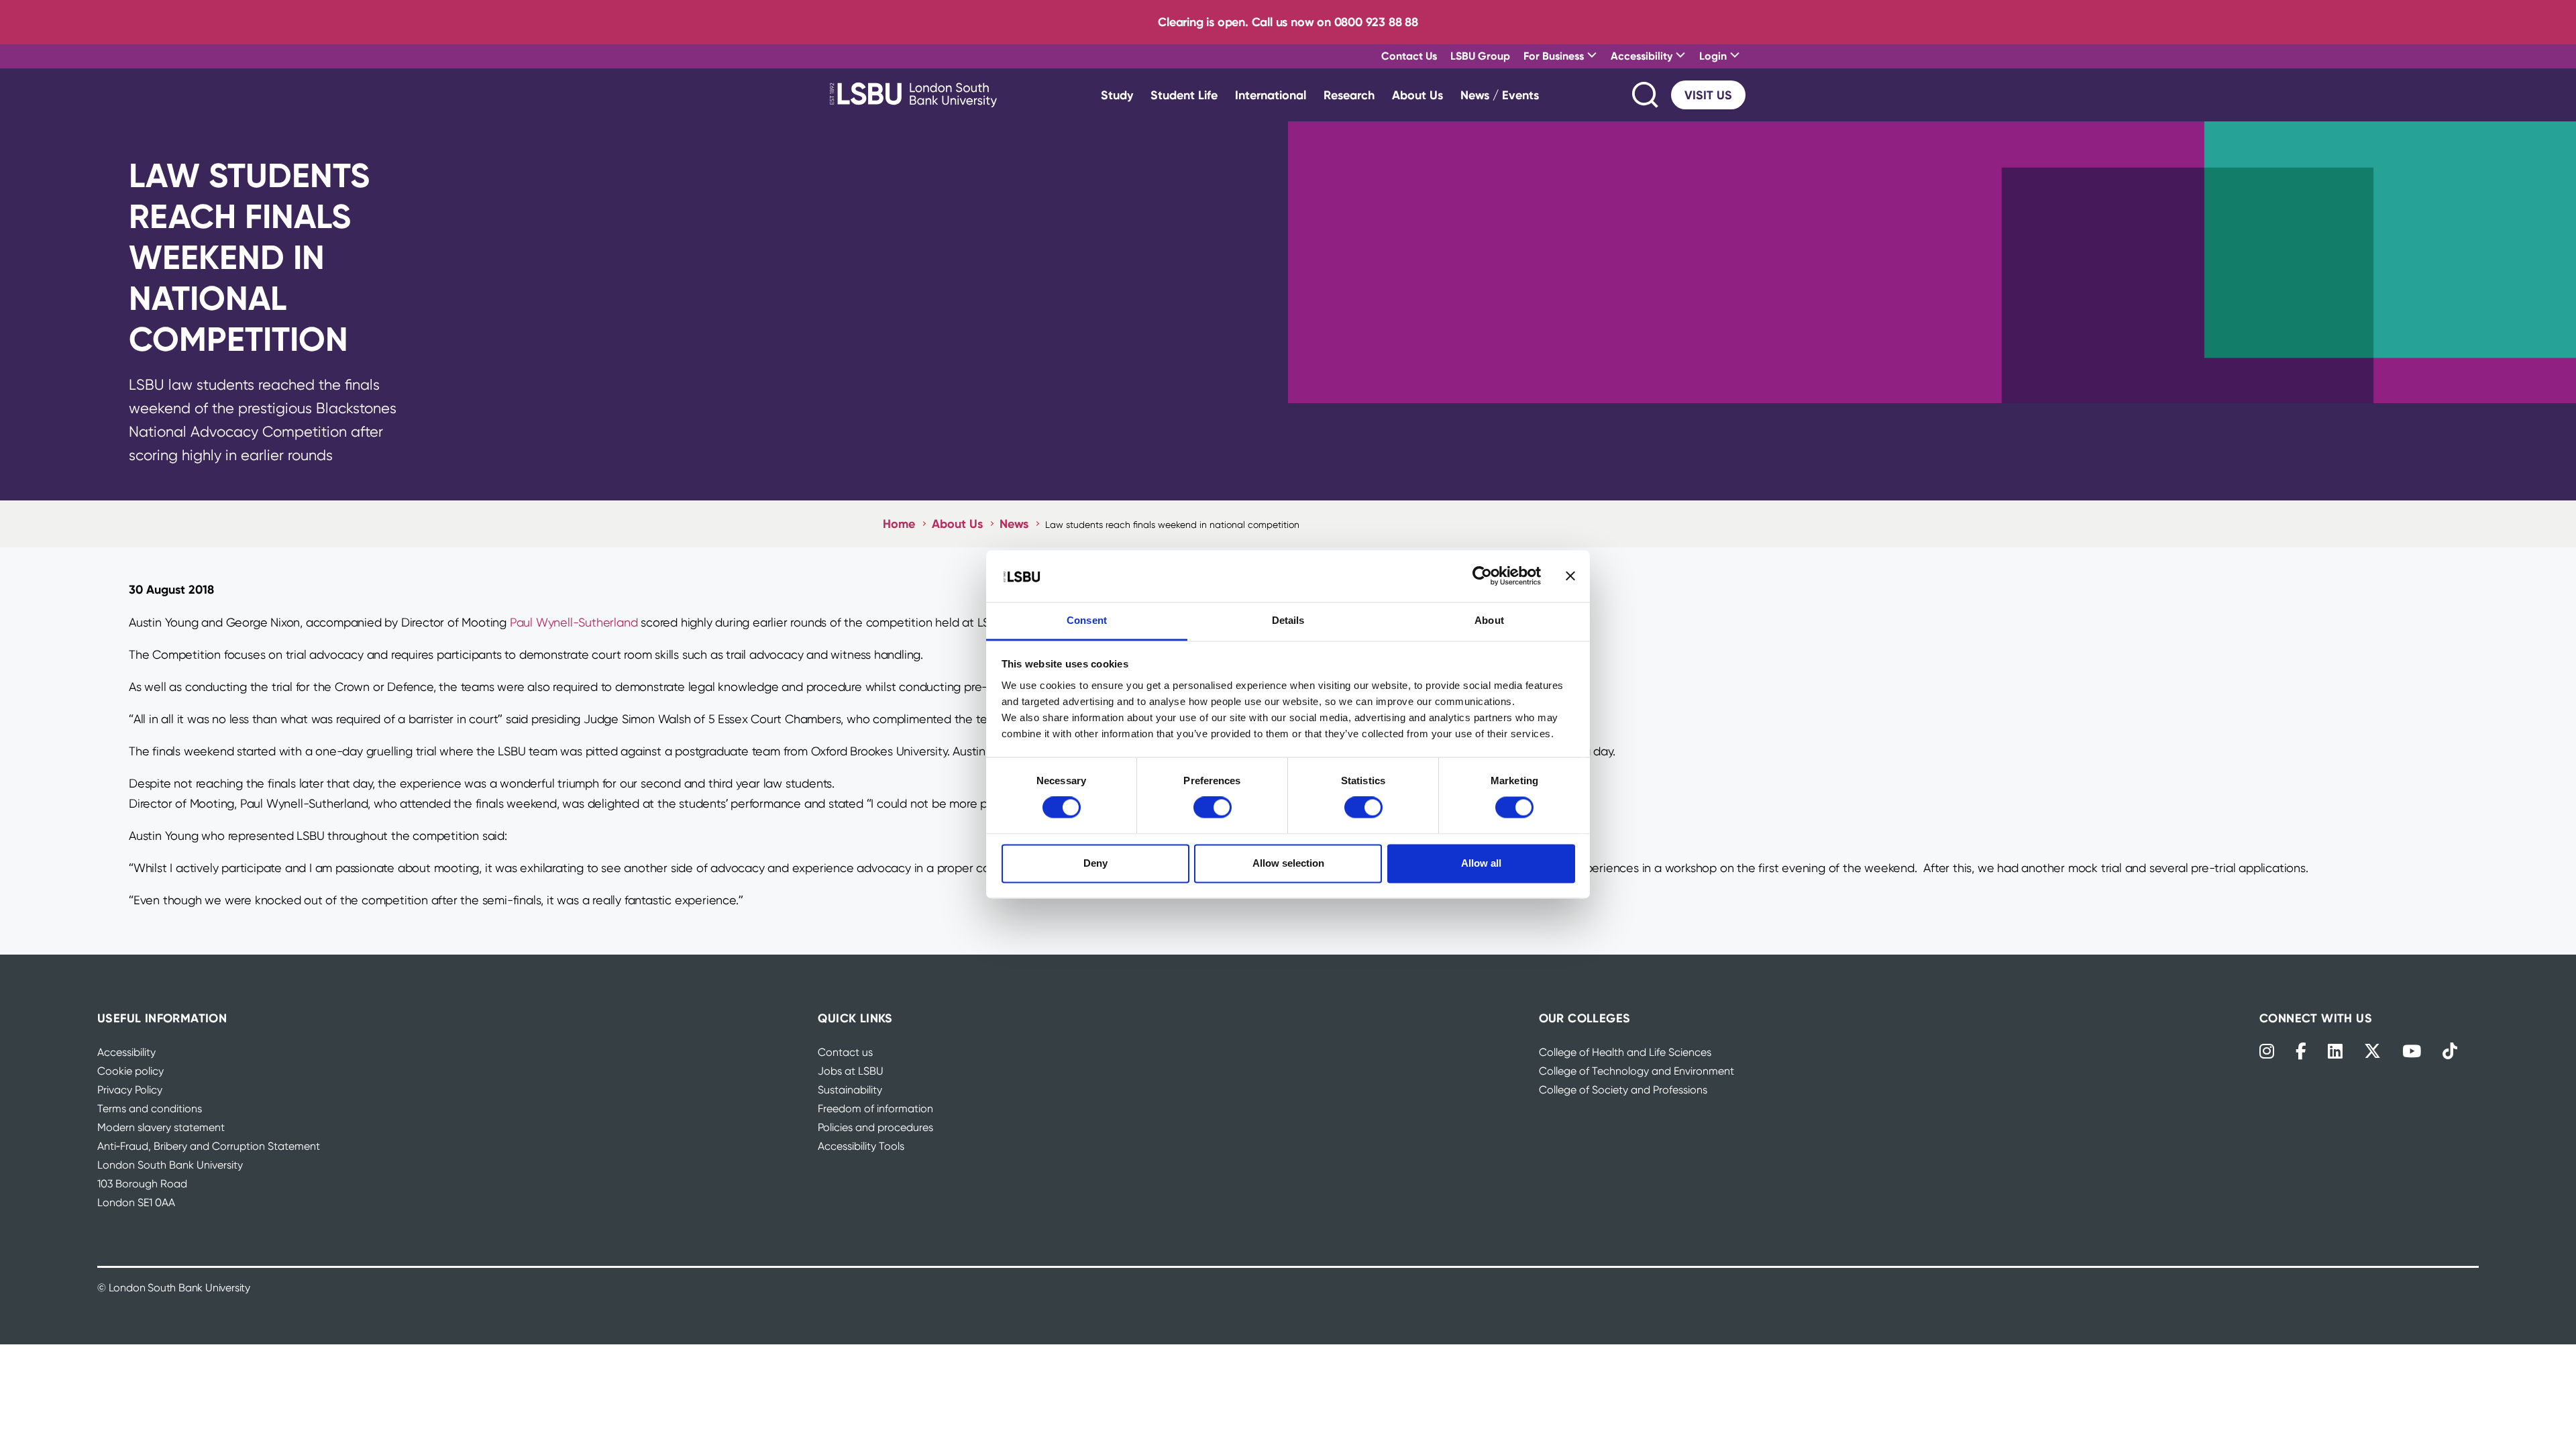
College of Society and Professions (1623, 1090)
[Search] (1646, 95)
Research (1349, 95)
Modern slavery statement (161, 1127)
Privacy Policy (130, 1090)
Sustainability (850, 1090)
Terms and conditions (150, 1109)
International (1271, 95)
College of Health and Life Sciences (1625, 1052)
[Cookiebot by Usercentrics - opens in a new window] (1482, 576)
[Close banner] (1570, 576)
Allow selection (1288, 863)
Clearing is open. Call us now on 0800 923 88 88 (1288, 22)
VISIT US (1708, 95)
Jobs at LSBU (851, 1071)
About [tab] (1489, 620)
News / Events (1500, 95)
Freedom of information (875, 1109)
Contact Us (1409, 56)
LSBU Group (1480, 56)
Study (1117, 95)
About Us (1417, 95)
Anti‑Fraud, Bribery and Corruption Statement (209, 1146)
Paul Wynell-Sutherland (574, 622)
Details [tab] (1288, 620)
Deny (1095, 863)
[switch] (1213, 808)
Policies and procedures (875, 1127)
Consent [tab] (1087, 620)
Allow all (1481, 863)
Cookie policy (130, 1071)
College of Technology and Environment (1636, 1071)
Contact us (845, 1052)
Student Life (1184, 95)
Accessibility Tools (861, 1146)
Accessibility (126, 1052)
